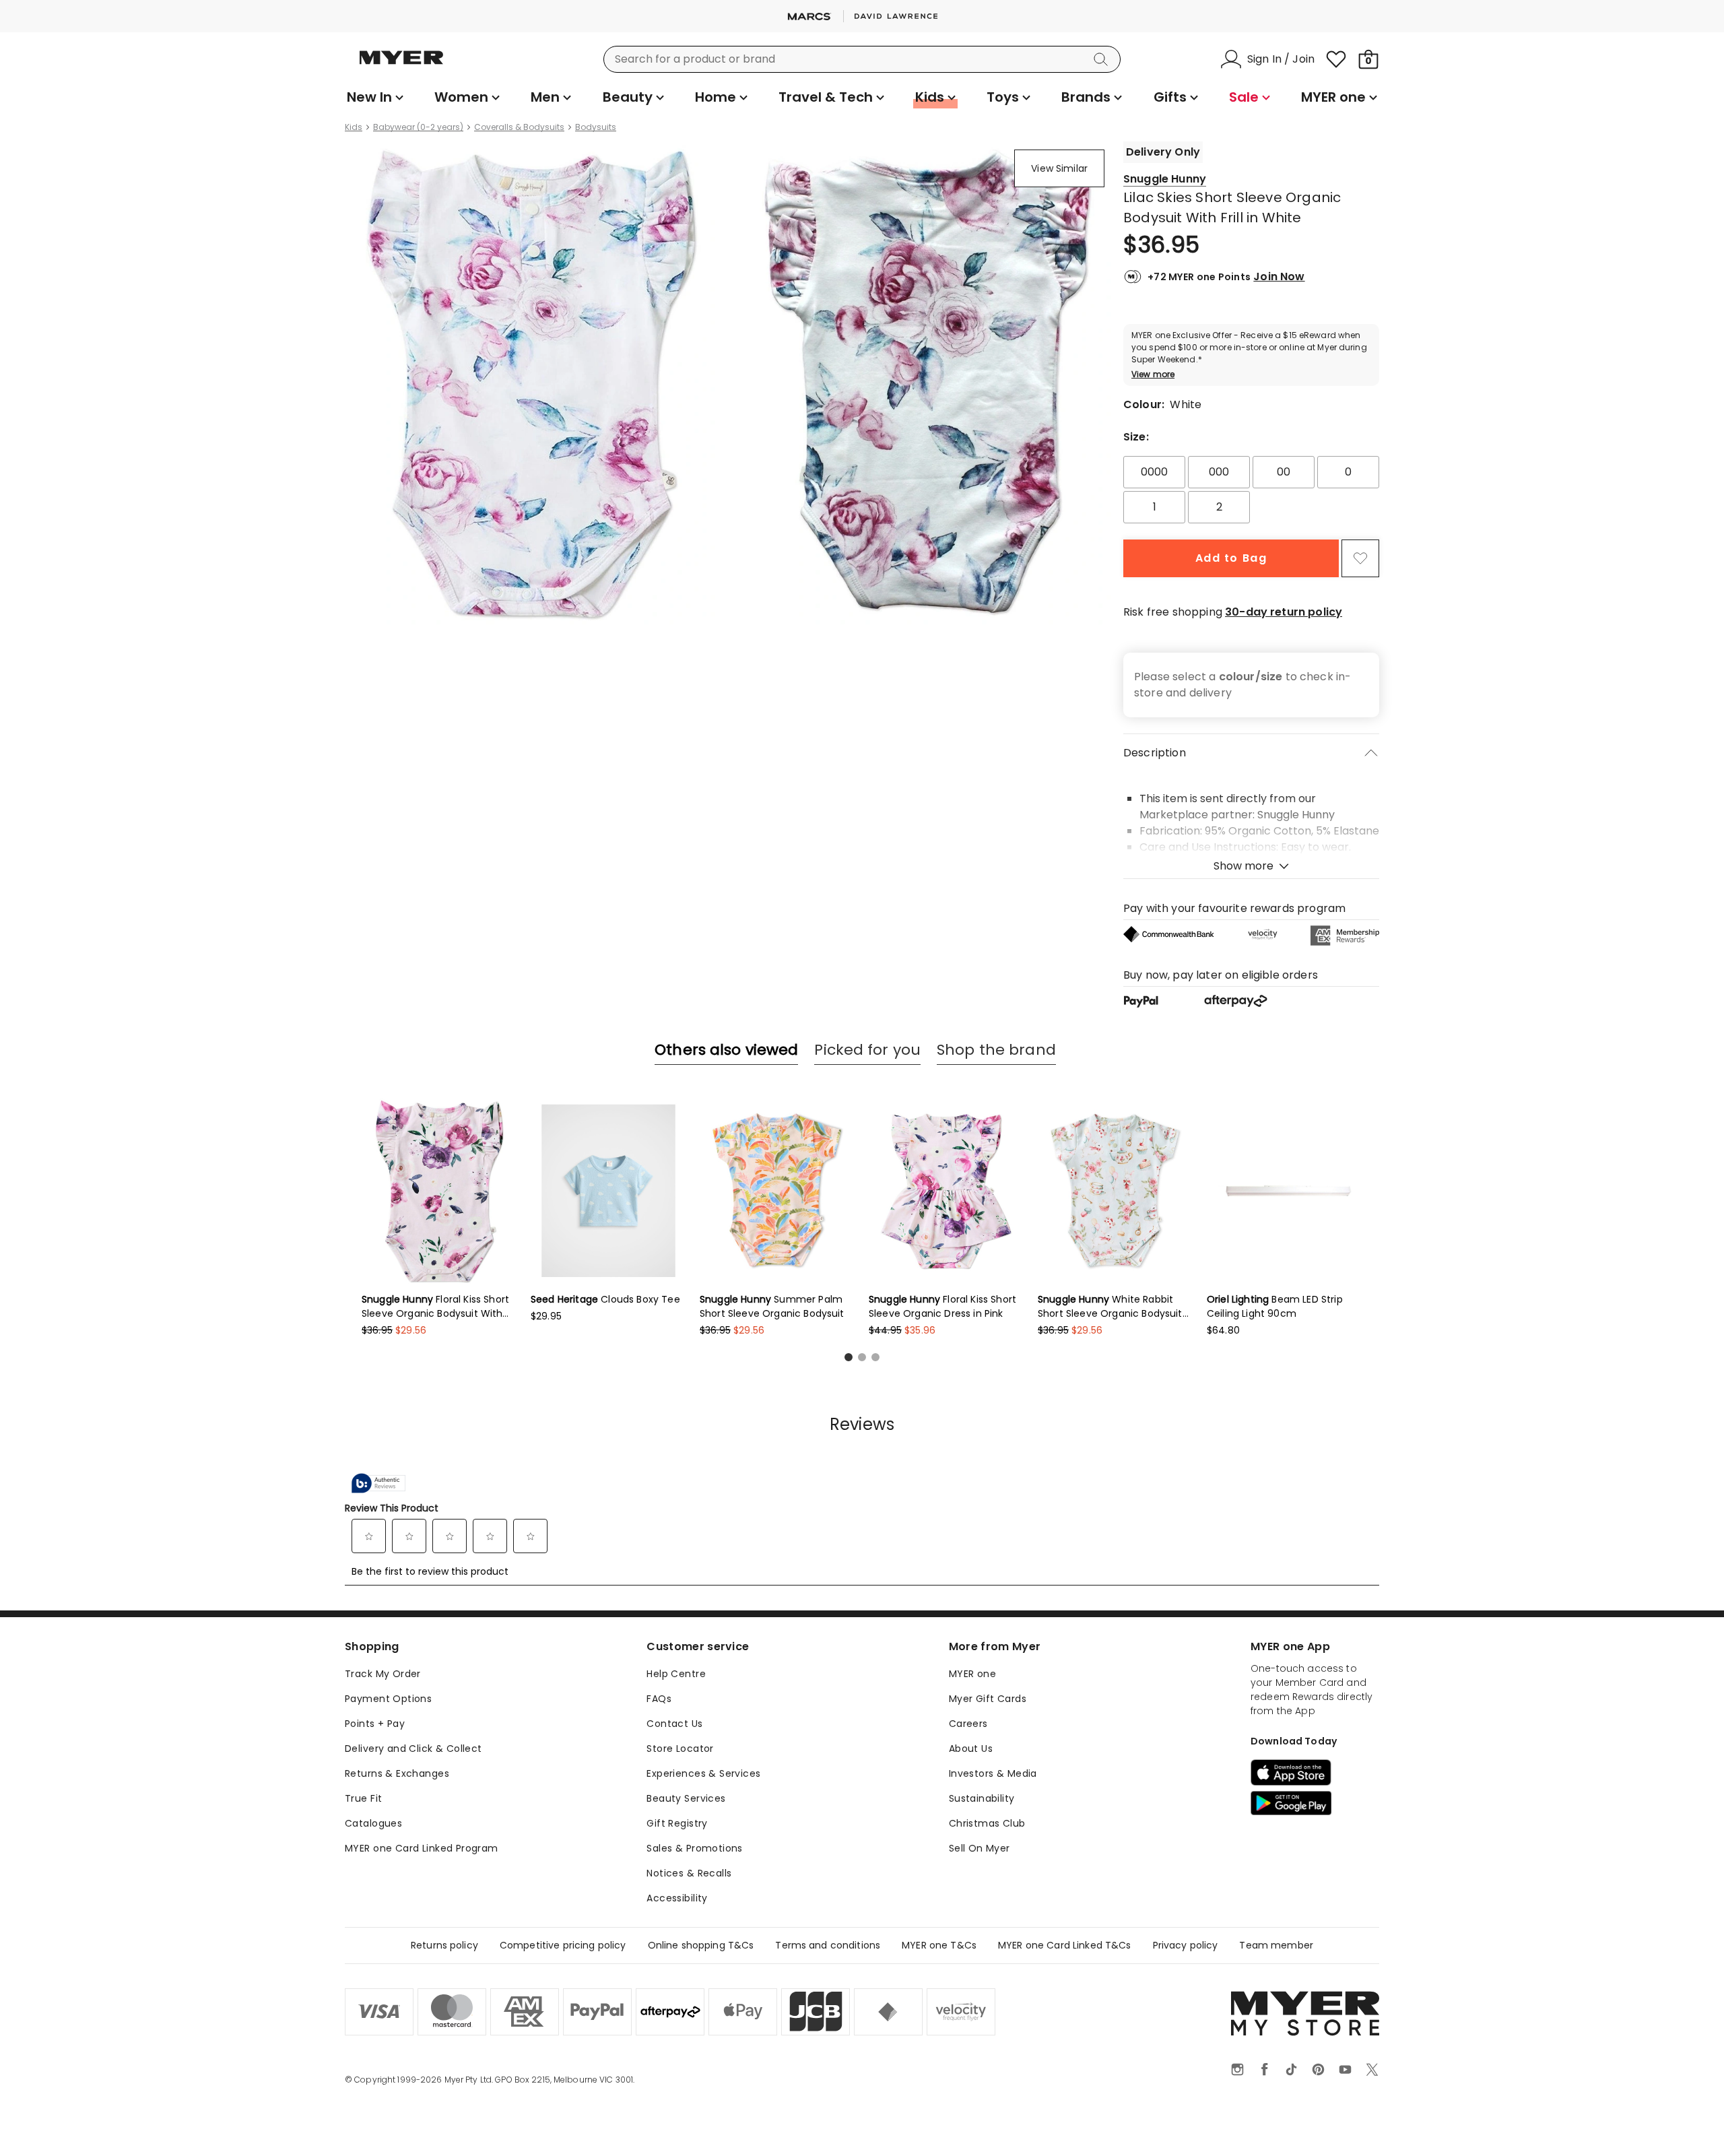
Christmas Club (987, 1823)
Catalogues (373, 1823)
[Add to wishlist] (1360, 558)
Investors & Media (993, 1773)
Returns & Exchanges (397, 1773)
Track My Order (383, 1674)
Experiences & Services (703, 1773)
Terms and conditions (828, 1945)
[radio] (1154, 472)
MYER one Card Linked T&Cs (1065, 1945)
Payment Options (388, 1699)
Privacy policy (1186, 1945)
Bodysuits (596, 127)
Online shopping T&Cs (701, 1945)
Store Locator (680, 1749)
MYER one (972, 1674)
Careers (968, 1724)
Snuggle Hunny (1165, 179)
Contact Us (674, 1724)
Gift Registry (677, 1823)
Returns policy (444, 1945)
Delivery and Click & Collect (413, 1749)
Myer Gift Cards (988, 1699)
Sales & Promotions (695, 1848)
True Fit (363, 1798)
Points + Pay (375, 1724)
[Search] (1103, 59)
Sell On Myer (980, 1848)
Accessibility (677, 1898)
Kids (354, 127)
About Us (971, 1749)
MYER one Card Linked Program (422, 1848)
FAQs (659, 1699)
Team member (1276, 1945)
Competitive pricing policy (563, 1945)
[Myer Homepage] (401, 65)
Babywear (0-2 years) (418, 127)
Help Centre (676, 1674)
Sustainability (982, 1798)
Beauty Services (686, 1798)
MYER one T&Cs (939, 1945)
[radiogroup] (1251, 490)
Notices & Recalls (689, 1873)
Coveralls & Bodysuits (519, 127)
